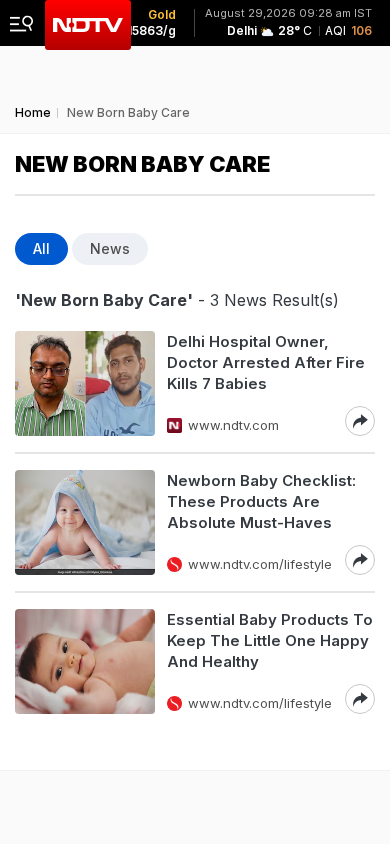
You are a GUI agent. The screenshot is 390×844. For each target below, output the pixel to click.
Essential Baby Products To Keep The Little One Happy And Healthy (270, 640)
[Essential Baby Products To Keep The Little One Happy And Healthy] (85, 661)
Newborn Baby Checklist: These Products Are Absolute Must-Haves (261, 501)
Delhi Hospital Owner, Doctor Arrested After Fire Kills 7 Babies (266, 362)
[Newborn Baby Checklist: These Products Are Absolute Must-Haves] (85, 522)
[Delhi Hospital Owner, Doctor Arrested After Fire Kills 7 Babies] (85, 383)
